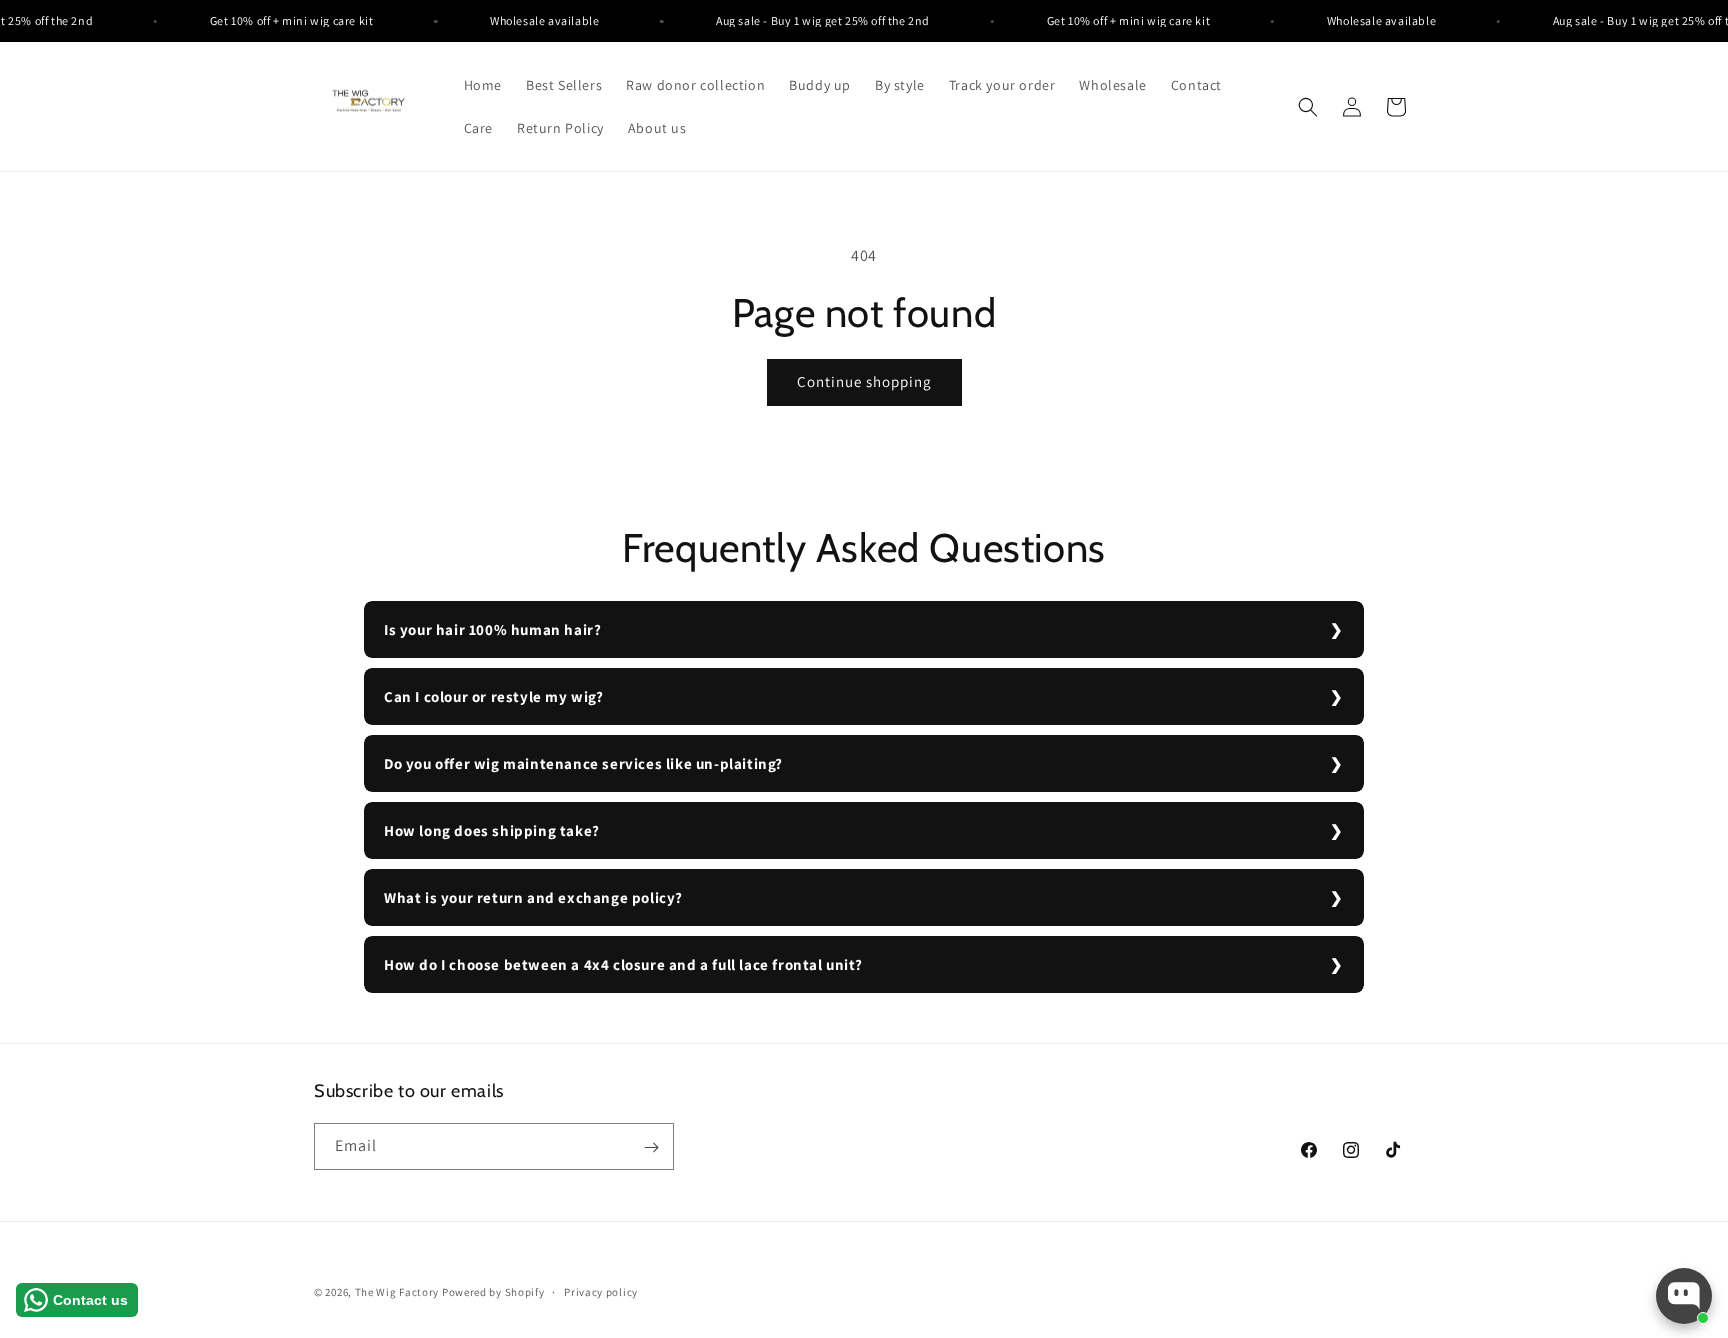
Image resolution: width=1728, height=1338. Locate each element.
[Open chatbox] (1684, 1296)
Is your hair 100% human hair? (492, 629)
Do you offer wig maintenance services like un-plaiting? (583, 763)
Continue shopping (864, 381)
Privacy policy (601, 1291)
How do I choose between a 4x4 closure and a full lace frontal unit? (623, 964)
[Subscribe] (651, 1147)
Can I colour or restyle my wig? (494, 696)
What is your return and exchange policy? (533, 897)
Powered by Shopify (493, 1292)
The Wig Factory (397, 1292)
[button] (1308, 107)
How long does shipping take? (492, 830)
